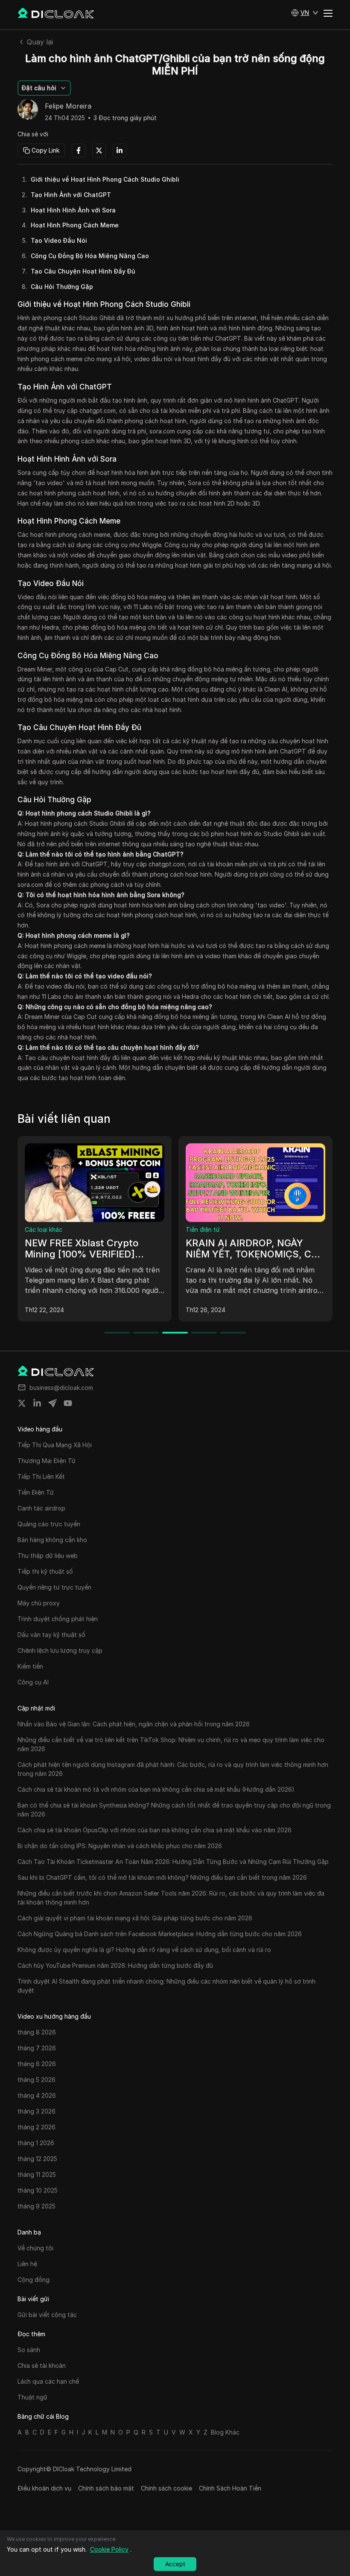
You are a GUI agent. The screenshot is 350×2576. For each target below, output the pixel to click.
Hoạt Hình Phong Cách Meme (75, 225)
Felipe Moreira (68, 106)
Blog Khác (225, 2432)
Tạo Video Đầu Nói (59, 240)
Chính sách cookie (166, 2488)
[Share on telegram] (52, 1403)
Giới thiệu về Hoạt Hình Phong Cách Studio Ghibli (105, 179)
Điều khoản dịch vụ (44, 2488)
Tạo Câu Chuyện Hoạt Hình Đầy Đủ (83, 271)
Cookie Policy (109, 2549)
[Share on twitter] (22, 1403)
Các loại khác (44, 1229)
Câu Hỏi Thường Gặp (62, 287)
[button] (305, 13)
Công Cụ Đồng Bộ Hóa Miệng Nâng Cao (90, 256)
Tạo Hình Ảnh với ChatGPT (71, 195)
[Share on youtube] (68, 1403)
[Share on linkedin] (37, 1403)
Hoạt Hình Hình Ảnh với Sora (73, 210)
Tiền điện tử (203, 1229)
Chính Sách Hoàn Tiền (230, 2488)
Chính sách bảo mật (106, 2488)
